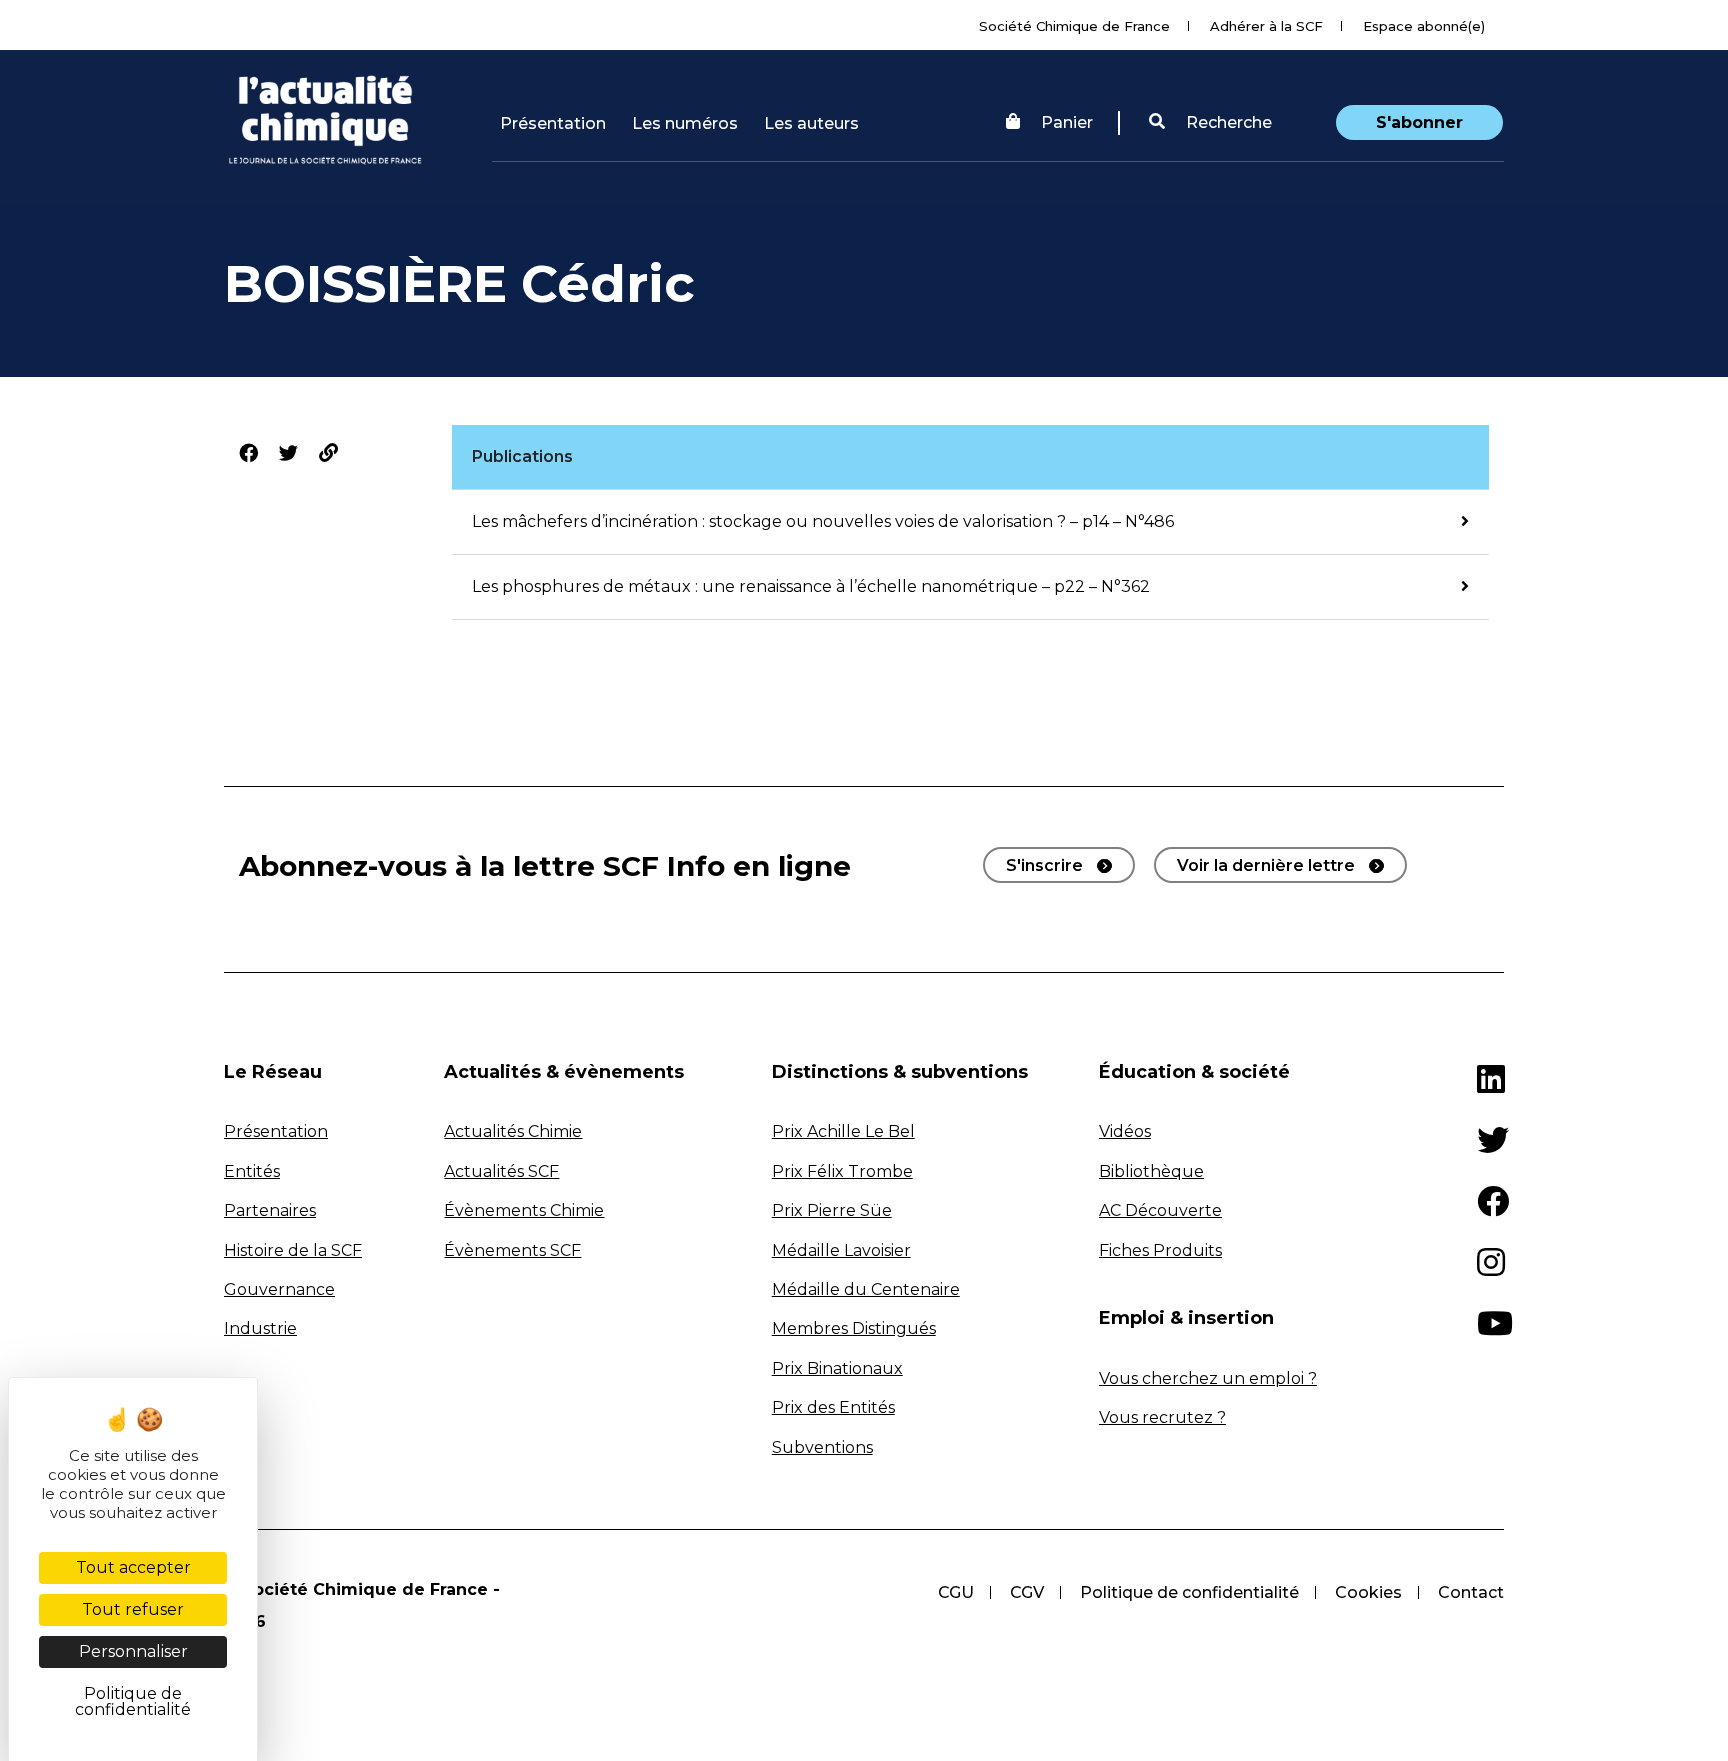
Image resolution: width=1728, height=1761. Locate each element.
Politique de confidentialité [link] (133, 1701)
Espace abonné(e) (1424, 26)
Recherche (1227, 122)
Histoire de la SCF (293, 1250)
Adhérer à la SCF (1266, 26)
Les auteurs (811, 123)
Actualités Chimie (513, 1131)
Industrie (260, 1328)
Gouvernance (279, 1289)
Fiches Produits (1160, 1250)
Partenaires (270, 1210)
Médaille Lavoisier (841, 1250)
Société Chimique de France (1074, 26)
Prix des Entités (833, 1407)
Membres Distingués (854, 1328)
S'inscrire (1044, 865)
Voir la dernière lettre (1266, 865)
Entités (252, 1171)
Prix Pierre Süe (832, 1210)
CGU (956, 1592)
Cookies (1368, 1592)
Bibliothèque (1151, 1171)
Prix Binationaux (837, 1368)
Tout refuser (133, 1609)
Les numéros (685, 123)
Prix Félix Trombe (842, 1171)
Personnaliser (133, 1651)
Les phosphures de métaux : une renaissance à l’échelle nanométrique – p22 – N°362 (811, 586)
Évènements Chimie (524, 1210)
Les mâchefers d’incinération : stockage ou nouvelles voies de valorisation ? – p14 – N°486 (823, 521)
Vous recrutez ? (1162, 1417)
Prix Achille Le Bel (843, 1131)
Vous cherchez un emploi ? (1208, 1378)
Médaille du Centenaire (866, 1289)
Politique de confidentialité (1189, 1592)
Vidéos (1125, 1131)
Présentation (553, 123)
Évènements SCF (512, 1250)
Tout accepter (133, 1567)
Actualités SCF (501, 1171)
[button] (1210, 123)
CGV (1027, 1592)
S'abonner (1419, 122)
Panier (1067, 122)
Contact (1471, 1592)
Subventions (822, 1447)
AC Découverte (1160, 1210)
